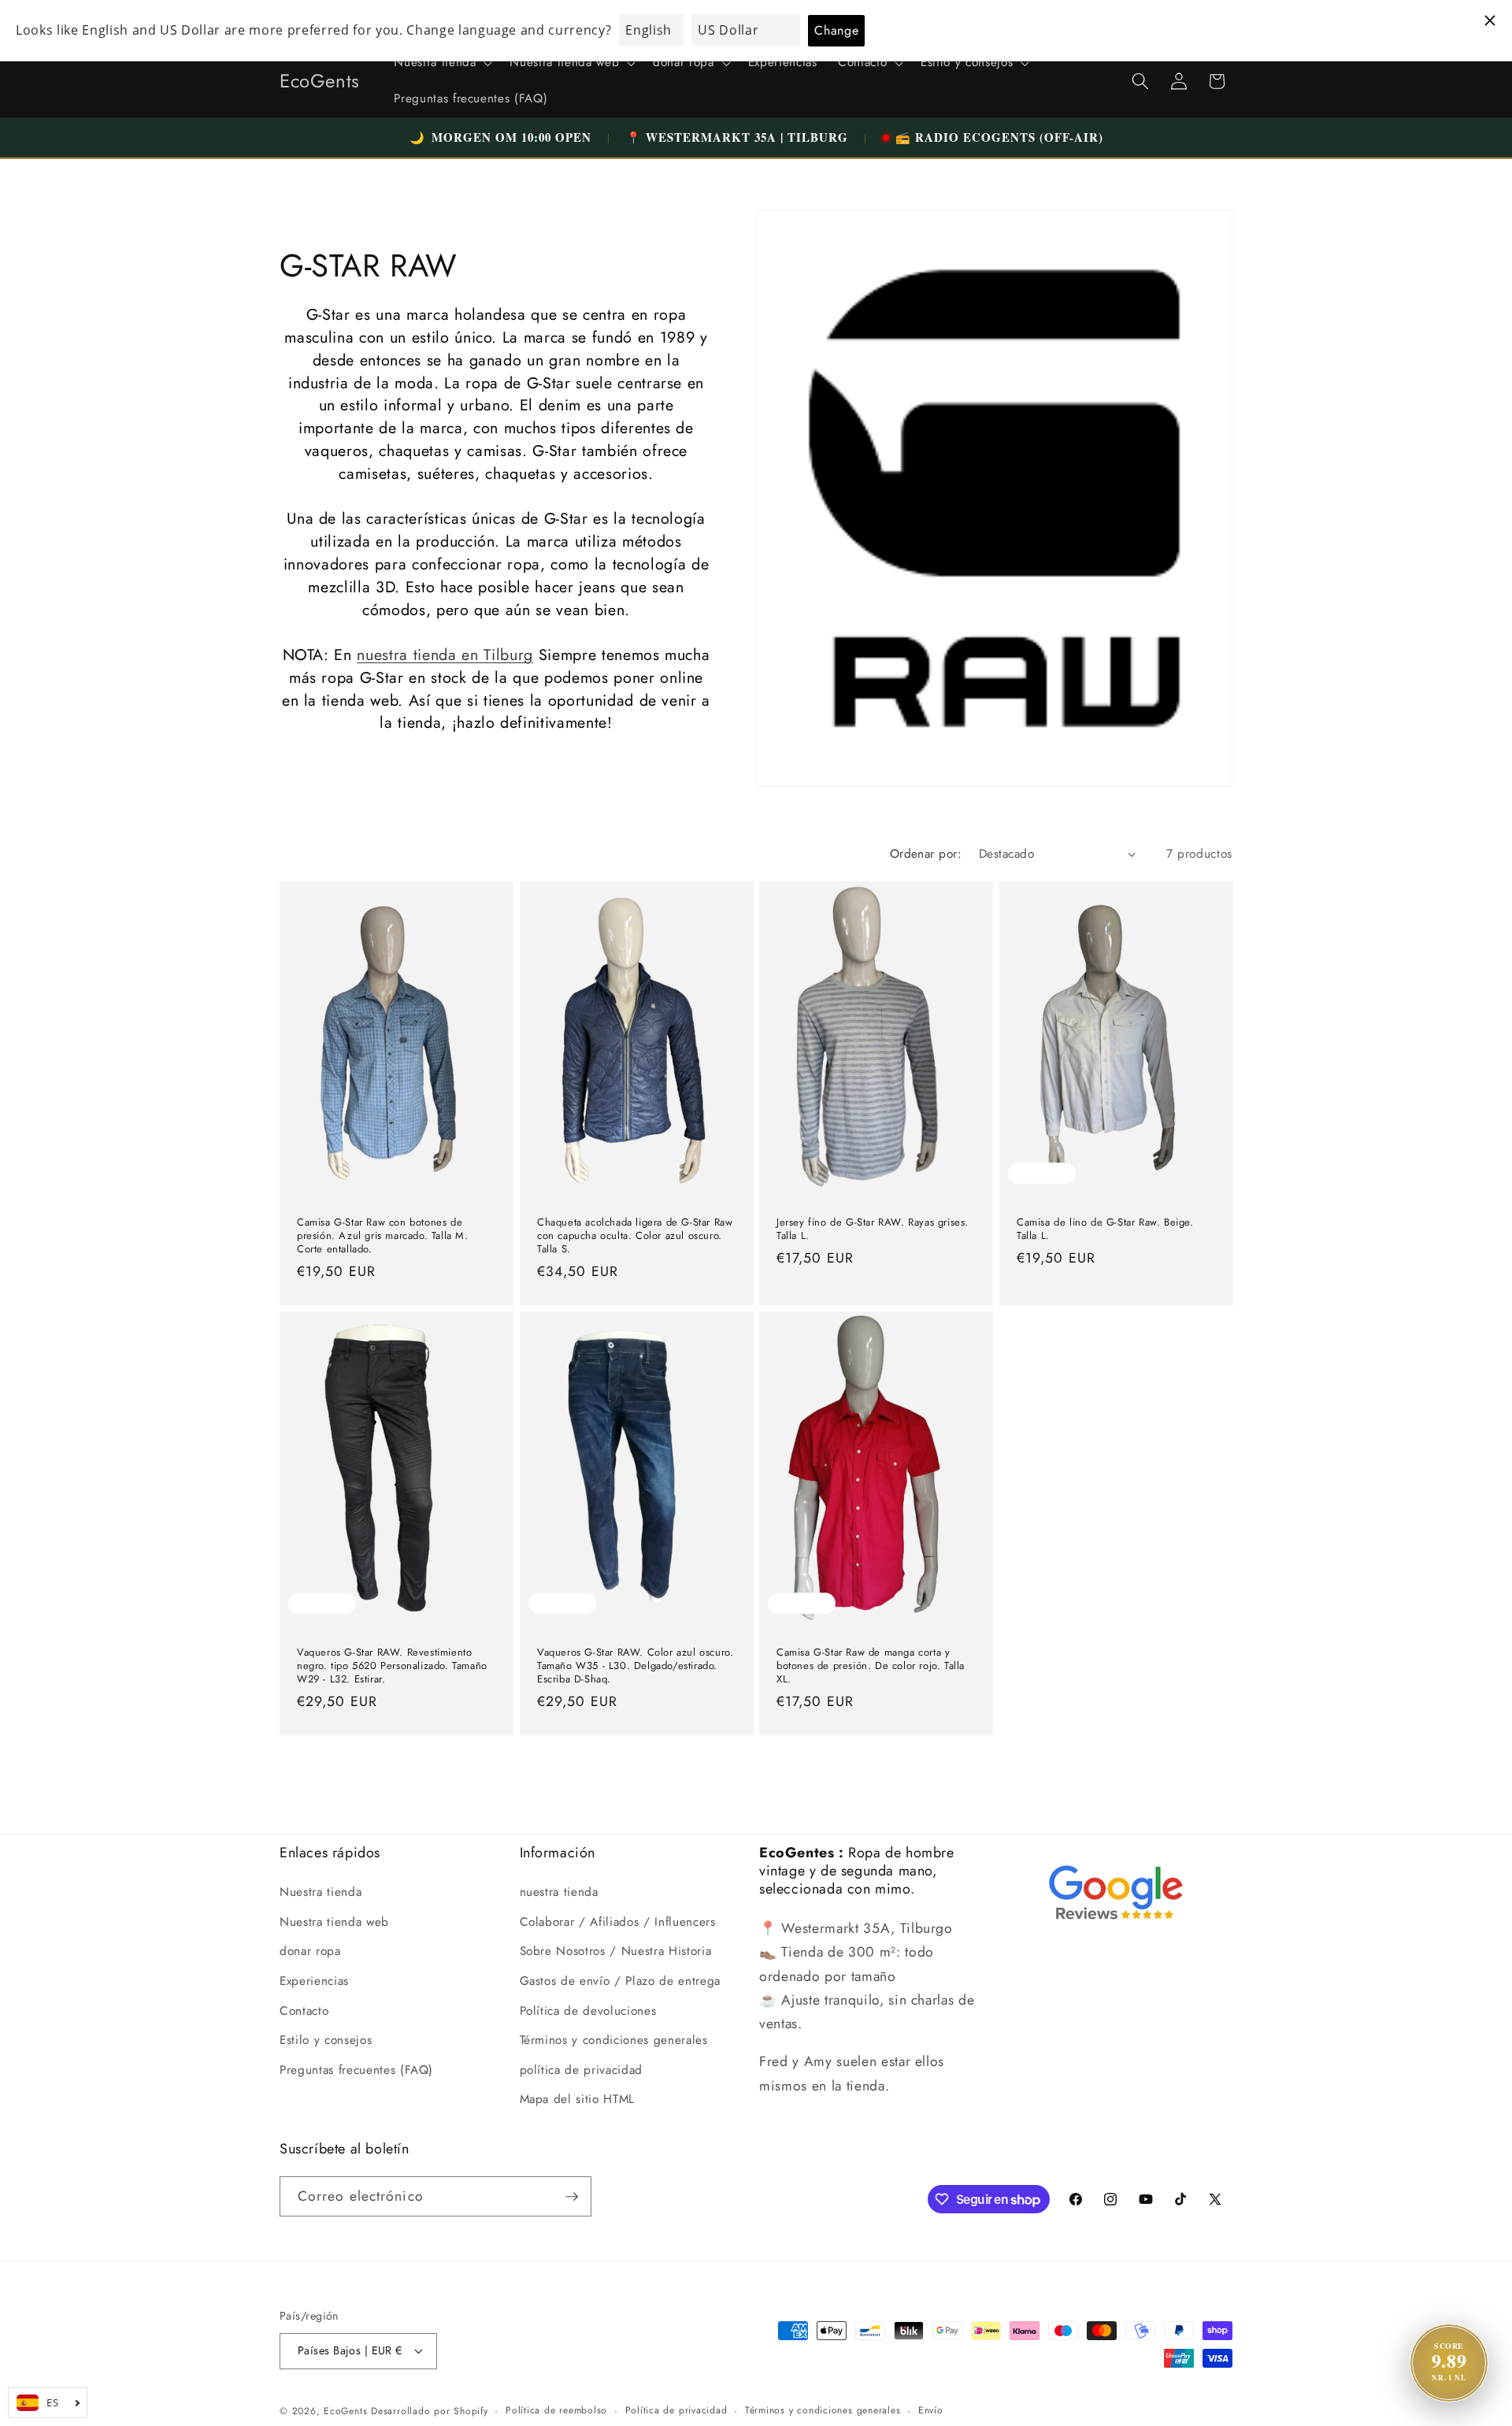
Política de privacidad (676, 2410)
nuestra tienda (559, 1892)
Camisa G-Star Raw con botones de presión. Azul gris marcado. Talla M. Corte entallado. (383, 1235)
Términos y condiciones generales (614, 2040)
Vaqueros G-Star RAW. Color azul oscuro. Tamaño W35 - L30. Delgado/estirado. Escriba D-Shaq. (635, 1666)
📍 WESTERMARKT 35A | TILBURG (737, 137)
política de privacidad (582, 2070)
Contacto (304, 2010)
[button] (441, 63)
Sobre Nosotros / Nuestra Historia (616, 1951)
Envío (931, 2410)
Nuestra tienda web (334, 1922)
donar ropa (310, 1951)
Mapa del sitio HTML (578, 2099)
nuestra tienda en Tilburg (445, 655)
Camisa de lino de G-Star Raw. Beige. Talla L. (1105, 1229)
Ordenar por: (926, 854)
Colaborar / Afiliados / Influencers (618, 1922)
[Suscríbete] (572, 2197)
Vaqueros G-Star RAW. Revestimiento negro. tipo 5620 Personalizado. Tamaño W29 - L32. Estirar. (392, 1666)
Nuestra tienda (321, 1892)
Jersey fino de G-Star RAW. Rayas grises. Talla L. (873, 1229)
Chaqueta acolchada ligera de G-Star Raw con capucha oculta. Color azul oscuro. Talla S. (635, 1235)
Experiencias (314, 1981)
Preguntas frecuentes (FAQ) (356, 2070)
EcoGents (345, 2411)
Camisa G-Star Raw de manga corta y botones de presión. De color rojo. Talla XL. (871, 1666)
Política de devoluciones (588, 2010)
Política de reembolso (556, 2410)
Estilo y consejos (326, 2040)
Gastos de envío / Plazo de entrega (620, 1981)
